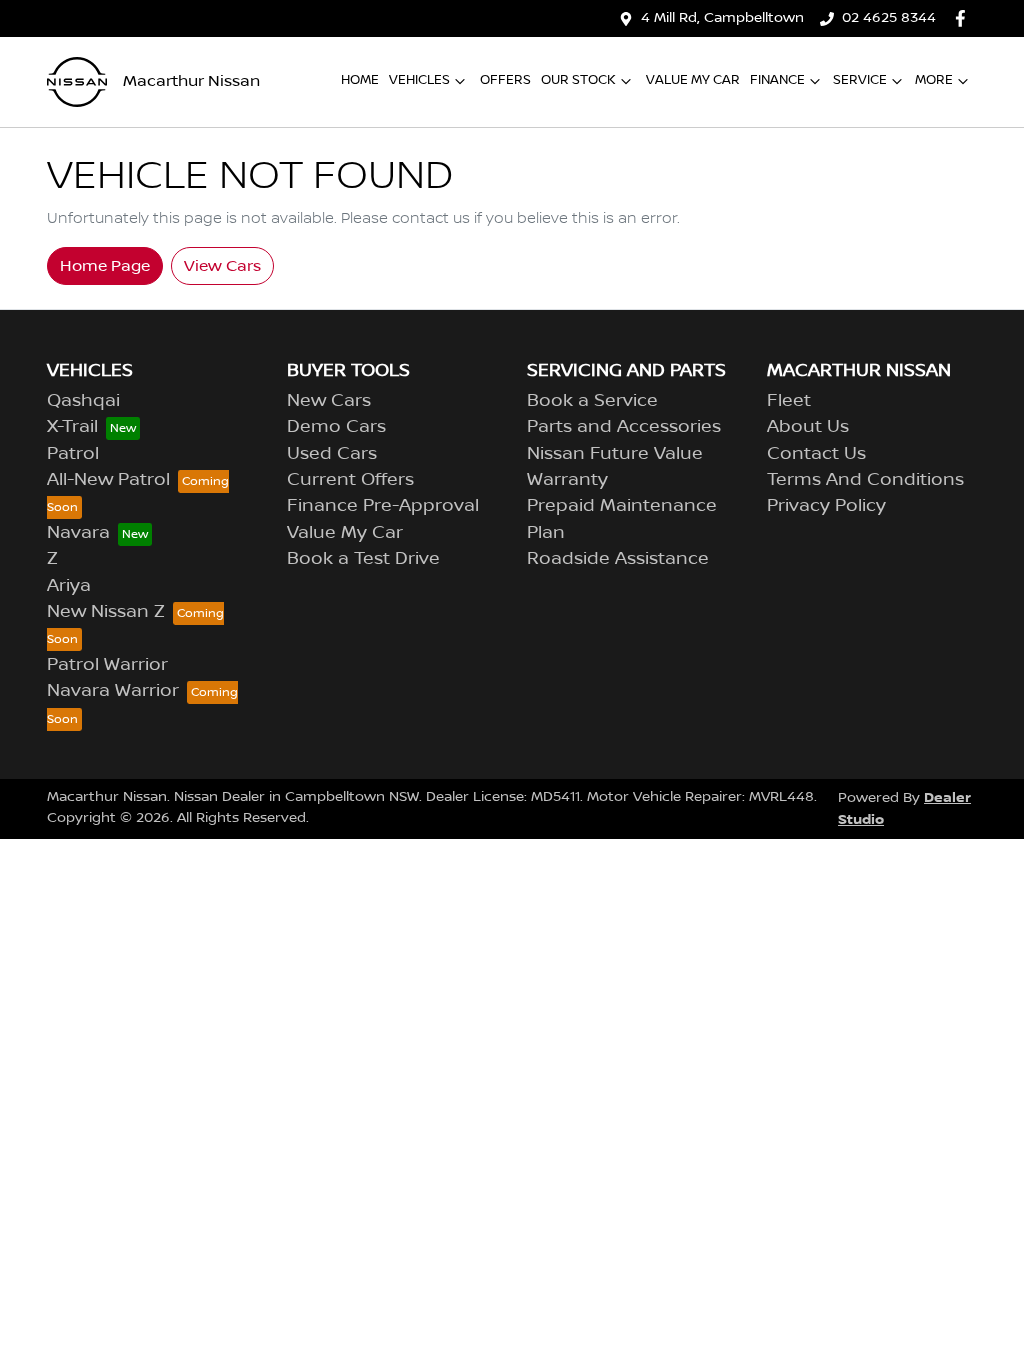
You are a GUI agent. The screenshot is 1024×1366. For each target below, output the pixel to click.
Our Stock (578, 80)
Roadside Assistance (618, 559)
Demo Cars (336, 427)
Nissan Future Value (615, 454)
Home (360, 80)
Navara (78, 533)
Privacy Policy (826, 506)
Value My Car (693, 80)
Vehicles (419, 80)
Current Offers (350, 480)
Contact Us (816, 454)
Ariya (69, 586)
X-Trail (72, 427)
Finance (777, 80)
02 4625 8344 (889, 18)
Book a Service (592, 401)
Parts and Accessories (624, 427)
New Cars (329, 401)
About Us (808, 427)
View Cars (222, 266)
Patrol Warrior (107, 665)
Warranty (567, 480)
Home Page (105, 266)
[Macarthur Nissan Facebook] (964, 18)
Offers (505, 80)
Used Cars (332, 454)
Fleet (789, 401)
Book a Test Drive (363, 559)
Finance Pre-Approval (383, 506)
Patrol (73, 454)
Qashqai (83, 401)
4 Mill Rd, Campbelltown (722, 18)
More (934, 80)
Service (860, 80)
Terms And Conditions (865, 480)
